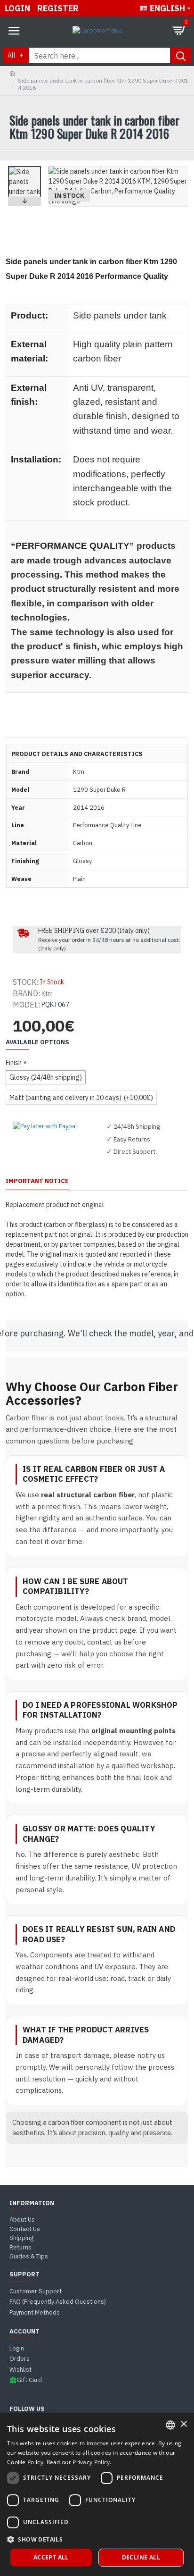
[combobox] (170, 2425)
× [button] (183, 2424)
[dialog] (97, 2495)
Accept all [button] (51, 2557)
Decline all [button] (141, 2557)
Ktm (47, 994)
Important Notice (37, 1181)
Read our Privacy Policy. (79, 2462)
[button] (24, 168)
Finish (14, 1063)
